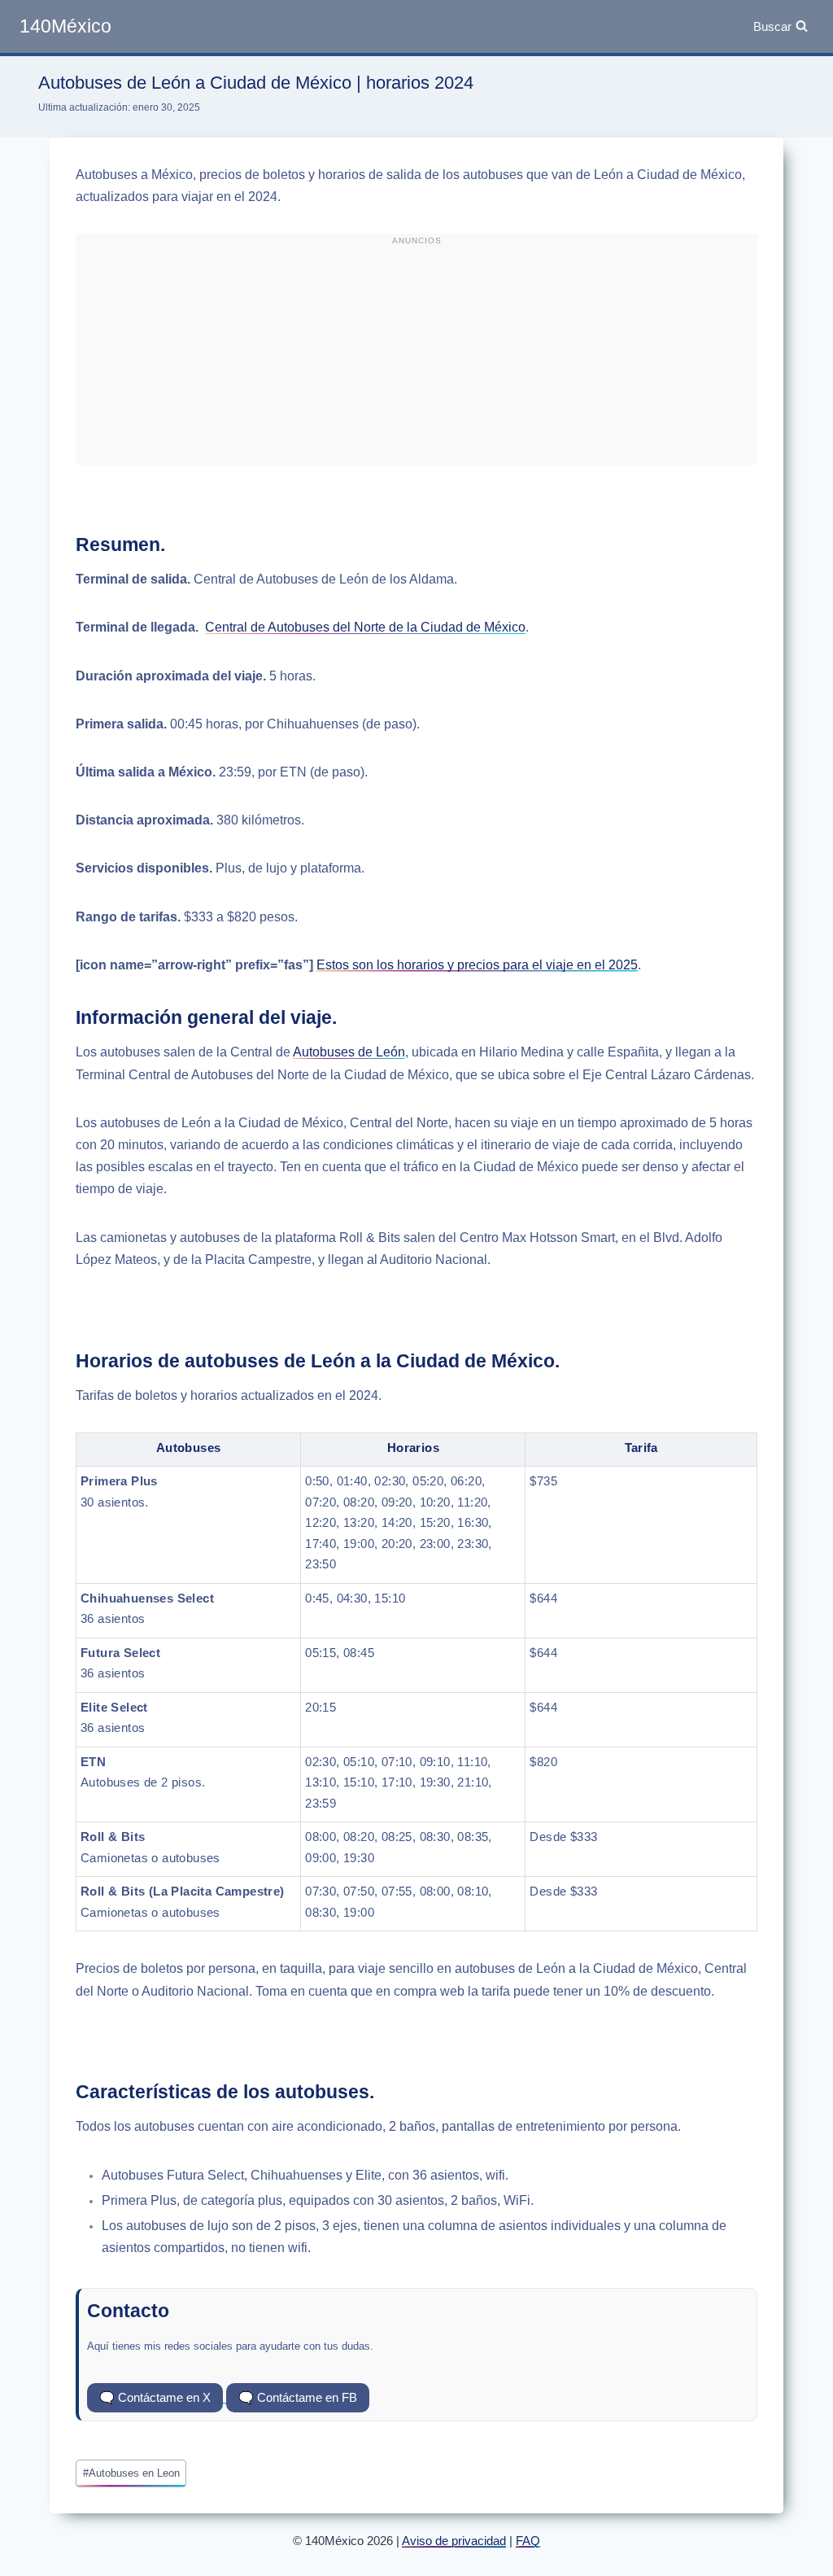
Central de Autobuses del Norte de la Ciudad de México (365, 627)
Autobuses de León (349, 1052)
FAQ (528, 2541)
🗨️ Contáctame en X (155, 2397)
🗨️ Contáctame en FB (298, 2397)
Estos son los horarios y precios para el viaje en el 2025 (477, 965)
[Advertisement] (416, 356)
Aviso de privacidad (454, 2541)
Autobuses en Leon (131, 2473)
